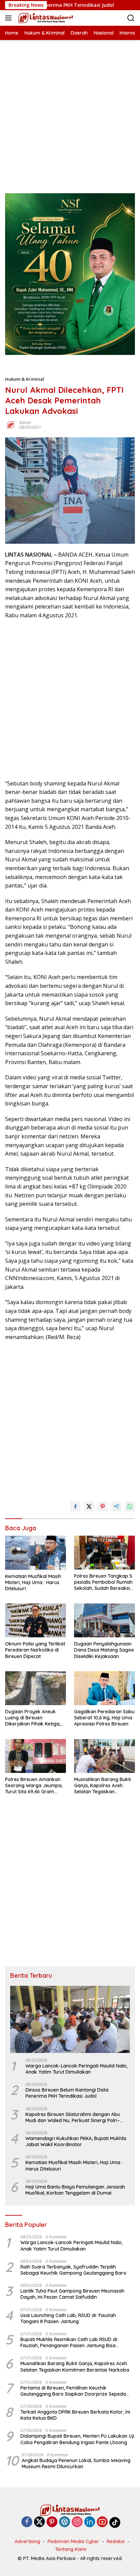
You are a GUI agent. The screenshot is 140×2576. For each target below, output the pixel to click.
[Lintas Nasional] (45, 18)
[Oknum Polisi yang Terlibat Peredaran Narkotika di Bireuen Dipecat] (36, 1620)
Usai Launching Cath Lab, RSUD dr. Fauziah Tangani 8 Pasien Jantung (68, 2318)
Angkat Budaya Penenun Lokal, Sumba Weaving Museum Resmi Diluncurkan (76, 2463)
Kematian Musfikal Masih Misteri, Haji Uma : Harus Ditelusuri (33, 1582)
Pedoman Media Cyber (73, 2541)
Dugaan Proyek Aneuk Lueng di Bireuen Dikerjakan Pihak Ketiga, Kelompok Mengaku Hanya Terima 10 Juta (33, 1718)
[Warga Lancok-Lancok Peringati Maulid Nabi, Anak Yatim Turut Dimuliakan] (70, 2019)
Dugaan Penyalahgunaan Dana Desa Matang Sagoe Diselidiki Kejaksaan (104, 1650)
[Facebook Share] (75, 1506)
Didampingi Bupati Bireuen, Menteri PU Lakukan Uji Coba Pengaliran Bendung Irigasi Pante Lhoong (77, 2439)
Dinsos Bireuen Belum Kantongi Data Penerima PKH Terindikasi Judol (67, 2093)
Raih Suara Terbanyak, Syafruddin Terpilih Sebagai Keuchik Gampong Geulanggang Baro (73, 2270)
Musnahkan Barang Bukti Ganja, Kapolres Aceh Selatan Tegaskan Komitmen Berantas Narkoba (102, 1786)
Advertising (27, 2541)
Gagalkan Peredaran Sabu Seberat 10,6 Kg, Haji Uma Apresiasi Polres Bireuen (104, 1718)
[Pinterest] (52, 2522)
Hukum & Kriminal (25, 379)
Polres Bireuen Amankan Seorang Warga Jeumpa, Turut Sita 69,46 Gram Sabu (34, 1786)
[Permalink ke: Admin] (11, 425)
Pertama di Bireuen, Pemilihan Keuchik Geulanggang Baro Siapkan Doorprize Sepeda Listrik (73, 2391)
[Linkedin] (90, 2522)
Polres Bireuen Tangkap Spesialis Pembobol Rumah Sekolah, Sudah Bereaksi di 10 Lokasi (104, 1582)
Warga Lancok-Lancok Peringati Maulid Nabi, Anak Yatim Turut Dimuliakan (76, 2069)
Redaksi (116, 2541)
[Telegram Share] (116, 1506)
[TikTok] (115, 2522)
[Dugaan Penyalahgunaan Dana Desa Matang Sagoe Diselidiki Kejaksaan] (104, 1620)
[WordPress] (65, 2522)
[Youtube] (102, 2522)
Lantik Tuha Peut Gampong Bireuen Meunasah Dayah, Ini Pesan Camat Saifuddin (72, 2294)
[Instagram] (77, 2522)
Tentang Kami (71, 2549)
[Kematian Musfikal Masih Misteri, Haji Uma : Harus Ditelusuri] (36, 1553)
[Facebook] (27, 2522)
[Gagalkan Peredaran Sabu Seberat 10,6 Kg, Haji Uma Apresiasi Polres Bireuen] (104, 1688)
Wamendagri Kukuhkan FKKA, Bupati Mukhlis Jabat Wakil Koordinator (76, 2141)
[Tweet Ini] (89, 1506)
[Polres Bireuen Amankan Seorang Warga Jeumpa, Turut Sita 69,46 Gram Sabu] (36, 1756)
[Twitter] (39, 2522)
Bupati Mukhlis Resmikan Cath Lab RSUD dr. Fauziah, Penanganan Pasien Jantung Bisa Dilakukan (69, 2342)
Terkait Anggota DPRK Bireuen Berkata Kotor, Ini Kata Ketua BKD (75, 2415)
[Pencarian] (131, 18)
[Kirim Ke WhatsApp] (130, 1506)
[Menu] (10, 18)
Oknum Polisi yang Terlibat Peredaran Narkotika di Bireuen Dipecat (35, 1650)
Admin (25, 423)
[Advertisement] (70, 110)
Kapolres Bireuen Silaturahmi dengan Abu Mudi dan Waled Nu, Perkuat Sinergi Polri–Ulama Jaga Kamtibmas (73, 2117)
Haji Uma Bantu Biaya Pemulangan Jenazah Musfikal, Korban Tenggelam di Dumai (75, 2190)
